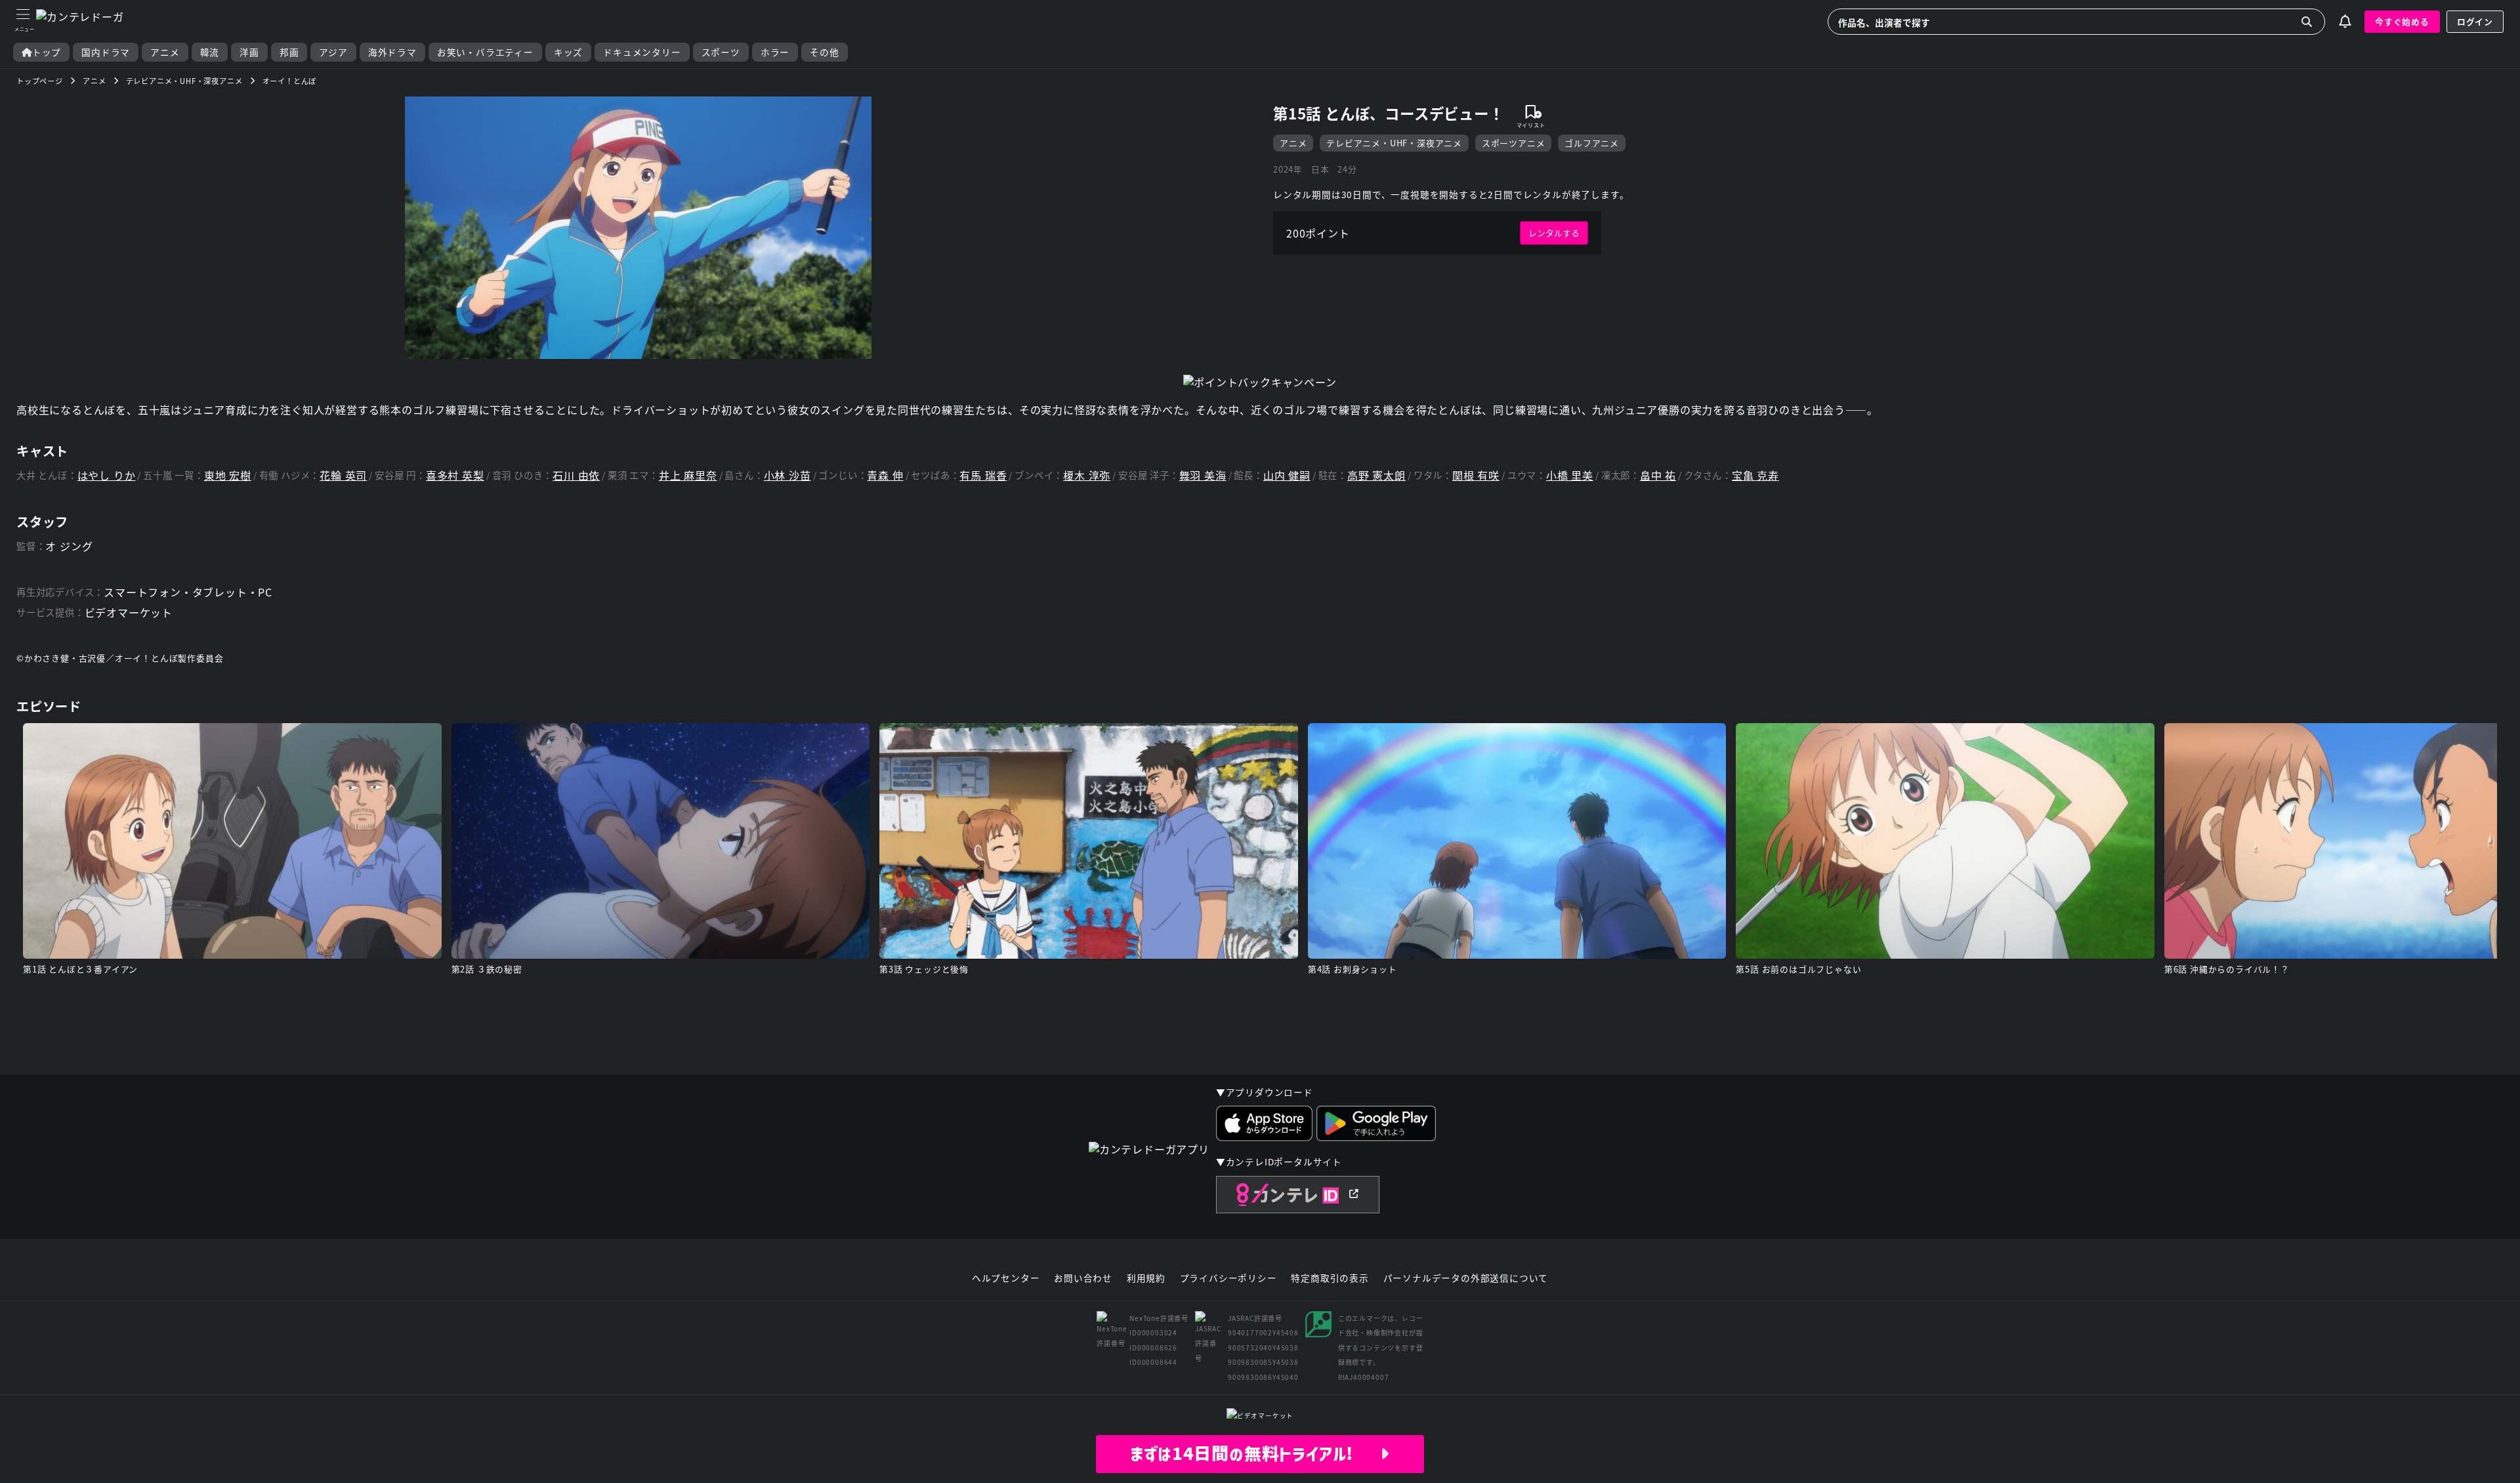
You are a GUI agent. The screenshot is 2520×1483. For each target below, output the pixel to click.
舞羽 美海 (1203, 475)
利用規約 (1146, 1278)
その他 (824, 52)
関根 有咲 (1476, 475)
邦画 (289, 52)
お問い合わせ (1083, 1278)
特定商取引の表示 (1330, 1278)
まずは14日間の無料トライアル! (1255, 1453)
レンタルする (1554, 233)
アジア (333, 52)
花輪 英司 (343, 475)
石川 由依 (576, 475)
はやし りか (107, 475)
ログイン (2475, 21)
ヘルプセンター (1006, 1278)
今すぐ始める (2402, 21)
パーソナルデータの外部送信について (1466, 1278)
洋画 (249, 52)
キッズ (568, 52)
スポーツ (721, 52)
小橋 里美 (1570, 475)
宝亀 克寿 (1755, 475)
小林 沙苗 (787, 475)
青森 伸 (885, 475)
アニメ (165, 52)
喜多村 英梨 (455, 475)
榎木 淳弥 (1087, 475)
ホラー (775, 52)
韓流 (210, 52)
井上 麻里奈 (688, 475)
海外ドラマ (392, 52)
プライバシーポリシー (1228, 1278)
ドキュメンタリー (642, 52)
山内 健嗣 (1287, 475)
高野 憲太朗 (1376, 475)
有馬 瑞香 (983, 475)
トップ (47, 52)
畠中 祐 (1658, 475)
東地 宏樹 (228, 475)
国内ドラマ (106, 52)
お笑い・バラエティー (485, 52)
